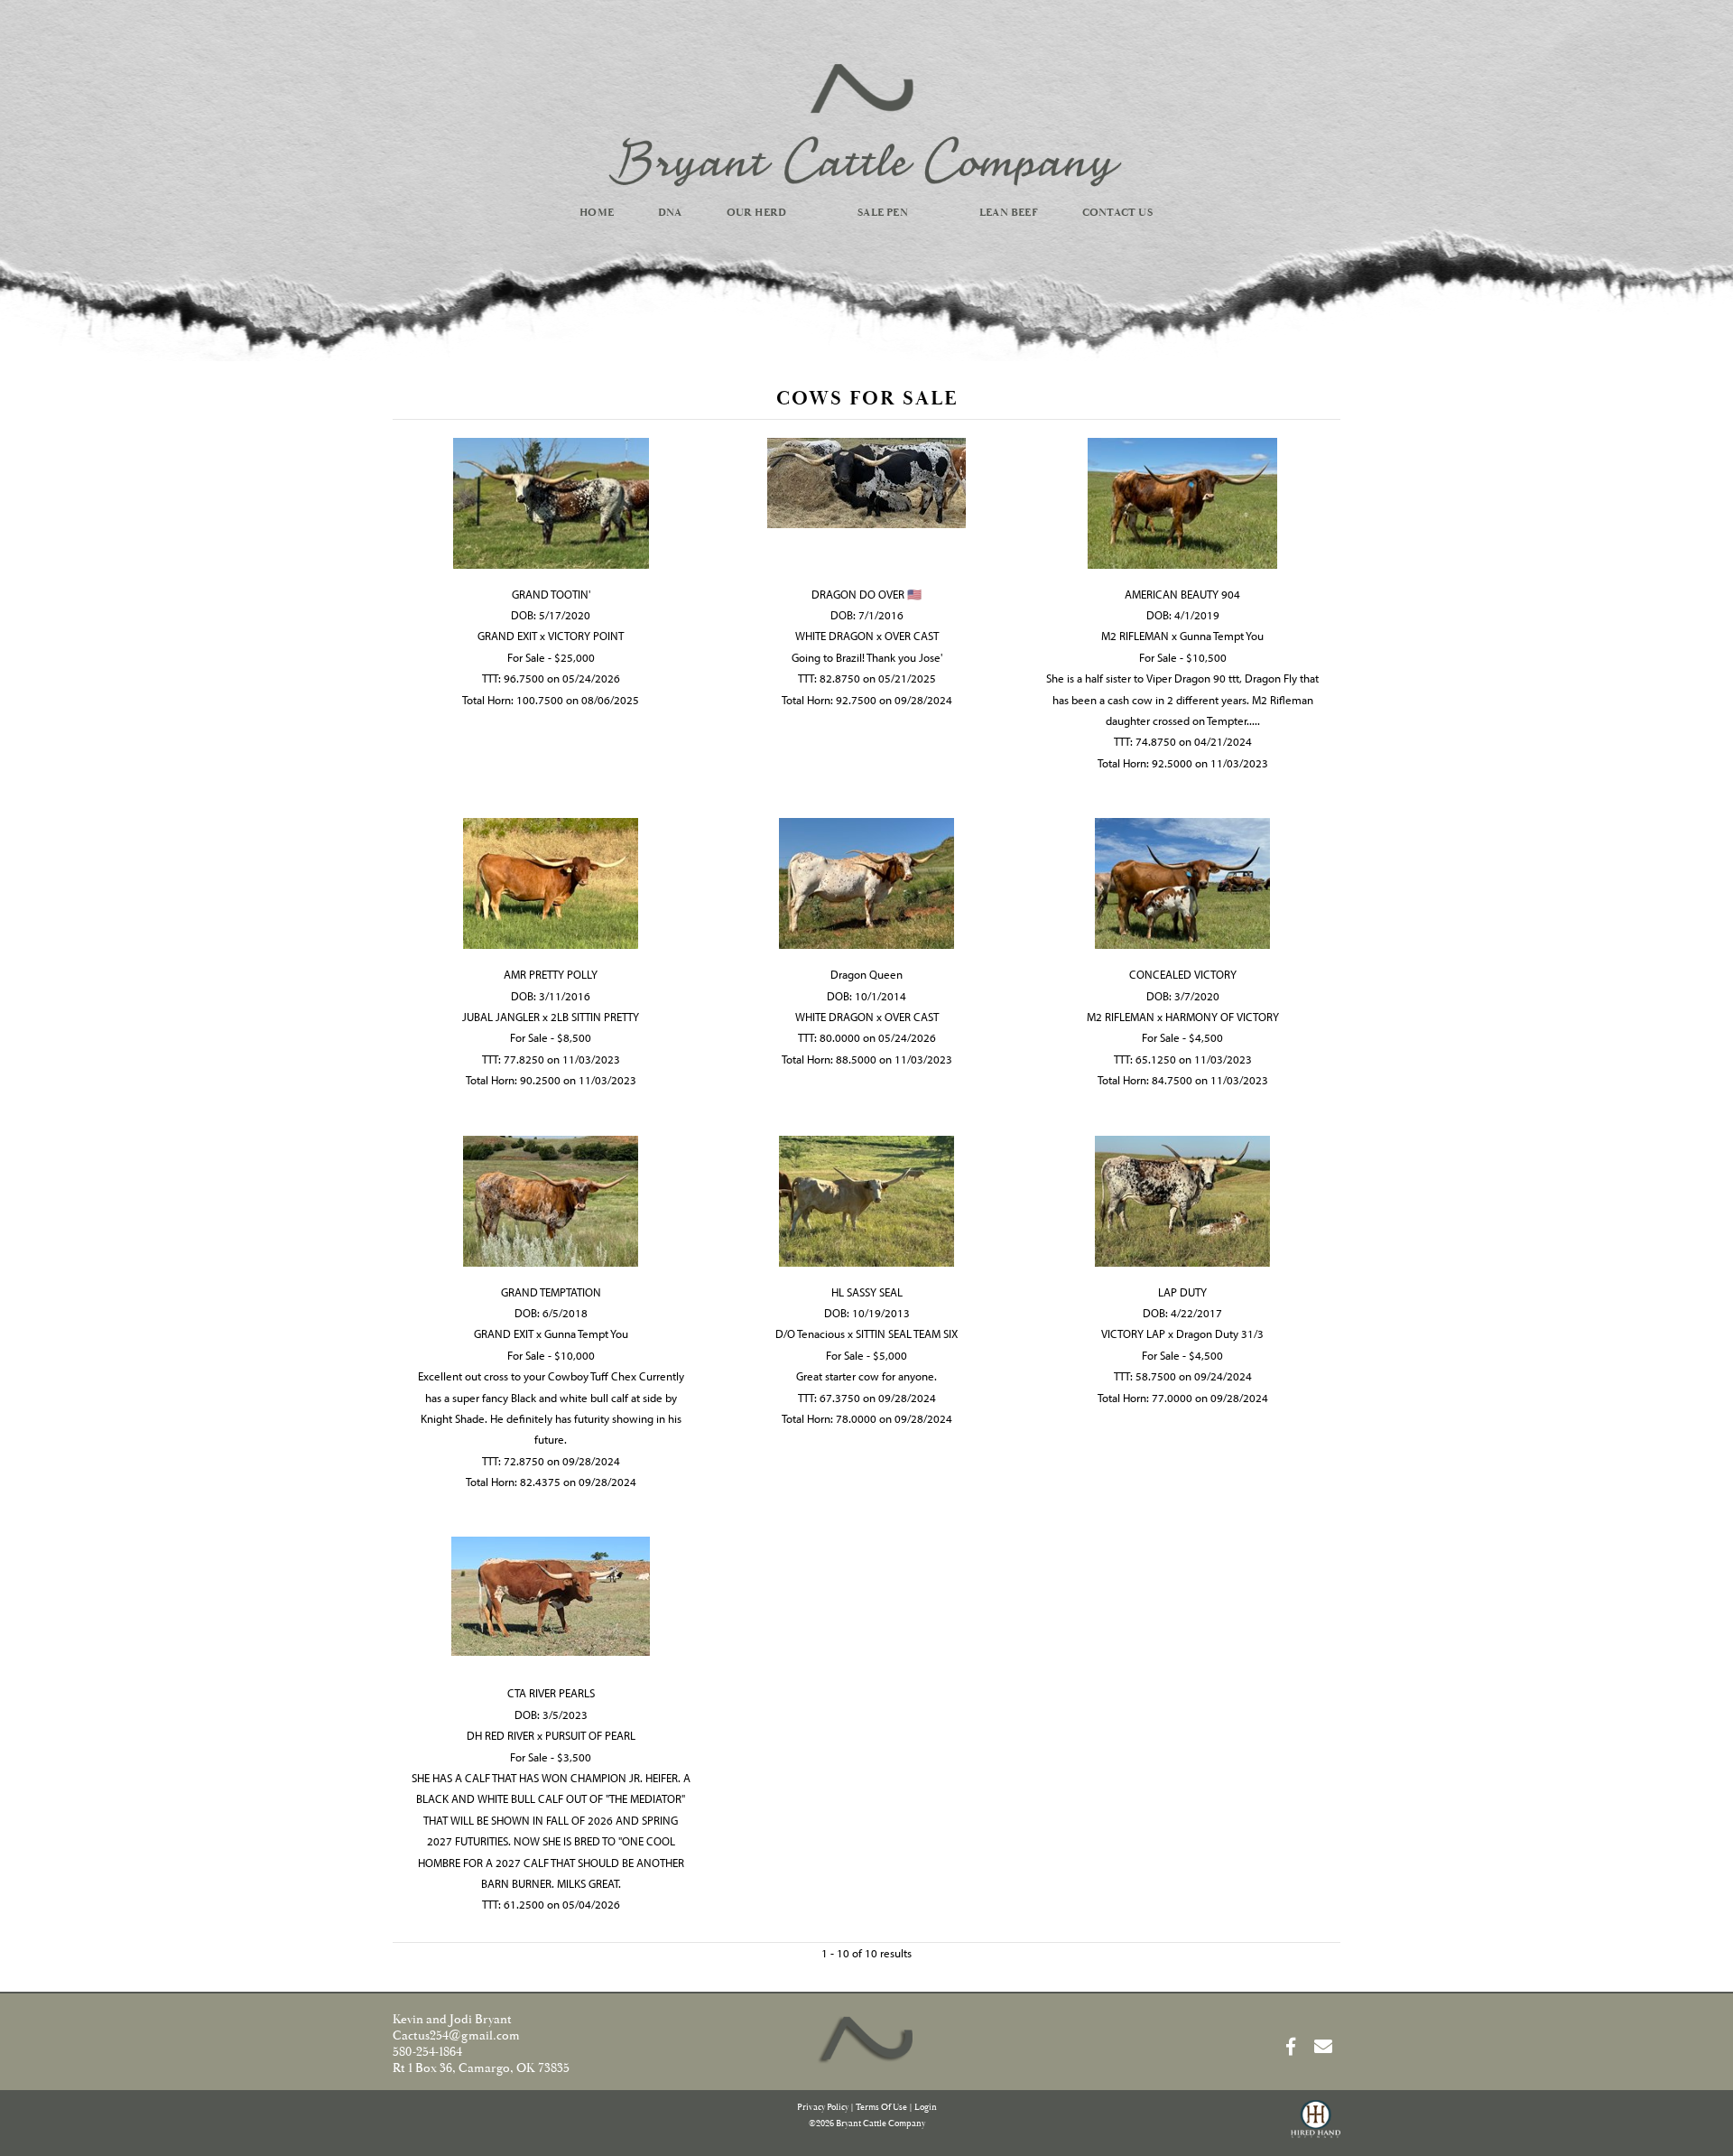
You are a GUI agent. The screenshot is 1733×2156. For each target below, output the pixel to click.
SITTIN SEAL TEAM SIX (907, 1334)
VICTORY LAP (1133, 1334)
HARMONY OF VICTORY (1222, 1017)
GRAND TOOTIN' (551, 594)
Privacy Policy (823, 2108)
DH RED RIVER (500, 1735)
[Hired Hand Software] (1316, 2127)
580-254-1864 (427, 2052)
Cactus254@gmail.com (456, 2036)
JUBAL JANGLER (501, 1017)
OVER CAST (912, 636)
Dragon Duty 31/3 (1220, 1334)
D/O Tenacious (810, 1334)
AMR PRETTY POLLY (551, 974)
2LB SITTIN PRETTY (595, 1017)
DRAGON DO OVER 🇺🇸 (866, 594)
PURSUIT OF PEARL (590, 1735)
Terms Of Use (881, 2108)
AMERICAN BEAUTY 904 (1182, 594)
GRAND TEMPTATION (551, 1292)
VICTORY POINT (586, 636)
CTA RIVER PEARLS (551, 1693)
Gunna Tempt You (1222, 636)
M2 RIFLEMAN (1135, 636)
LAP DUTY (1182, 1292)
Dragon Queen (866, 974)
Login (926, 2108)
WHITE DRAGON (834, 636)
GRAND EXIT (507, 636)
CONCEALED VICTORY (1183, 974)
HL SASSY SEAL (867, 1292)
